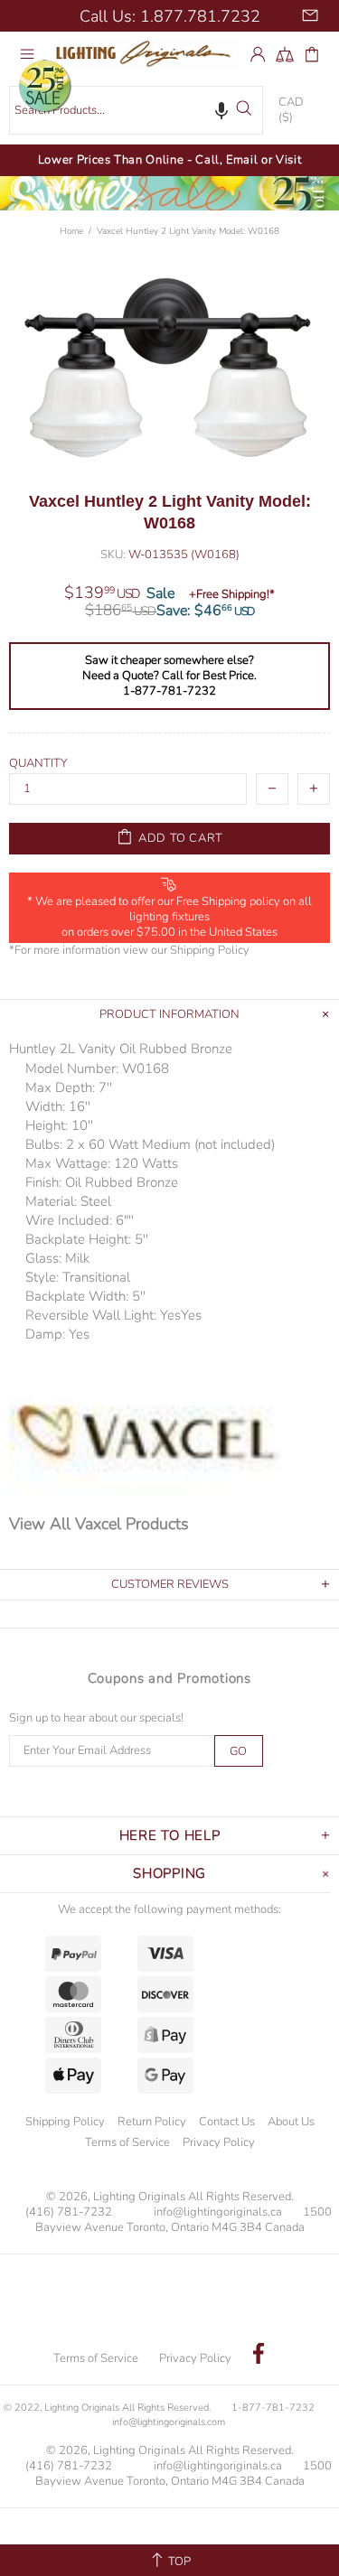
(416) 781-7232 (69, 2212)
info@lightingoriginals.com (169, 2422)
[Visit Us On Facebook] (259, 2356)
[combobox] (136, 111)
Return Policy (152, 2122)
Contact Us (227, 2122)
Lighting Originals (147, 54)
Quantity (38, 764)
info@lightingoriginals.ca (218, 2212)
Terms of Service (127, 2142)
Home (71, 231)
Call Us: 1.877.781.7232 (170, 16)
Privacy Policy (219, 2142)
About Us (291, 2122)
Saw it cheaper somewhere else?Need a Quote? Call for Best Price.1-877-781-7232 (169, 676)
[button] (221, 110)
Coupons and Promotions (169, 1678)
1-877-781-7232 (273, 2408)
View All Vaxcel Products (99, 1524)
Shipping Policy (210, 951)
